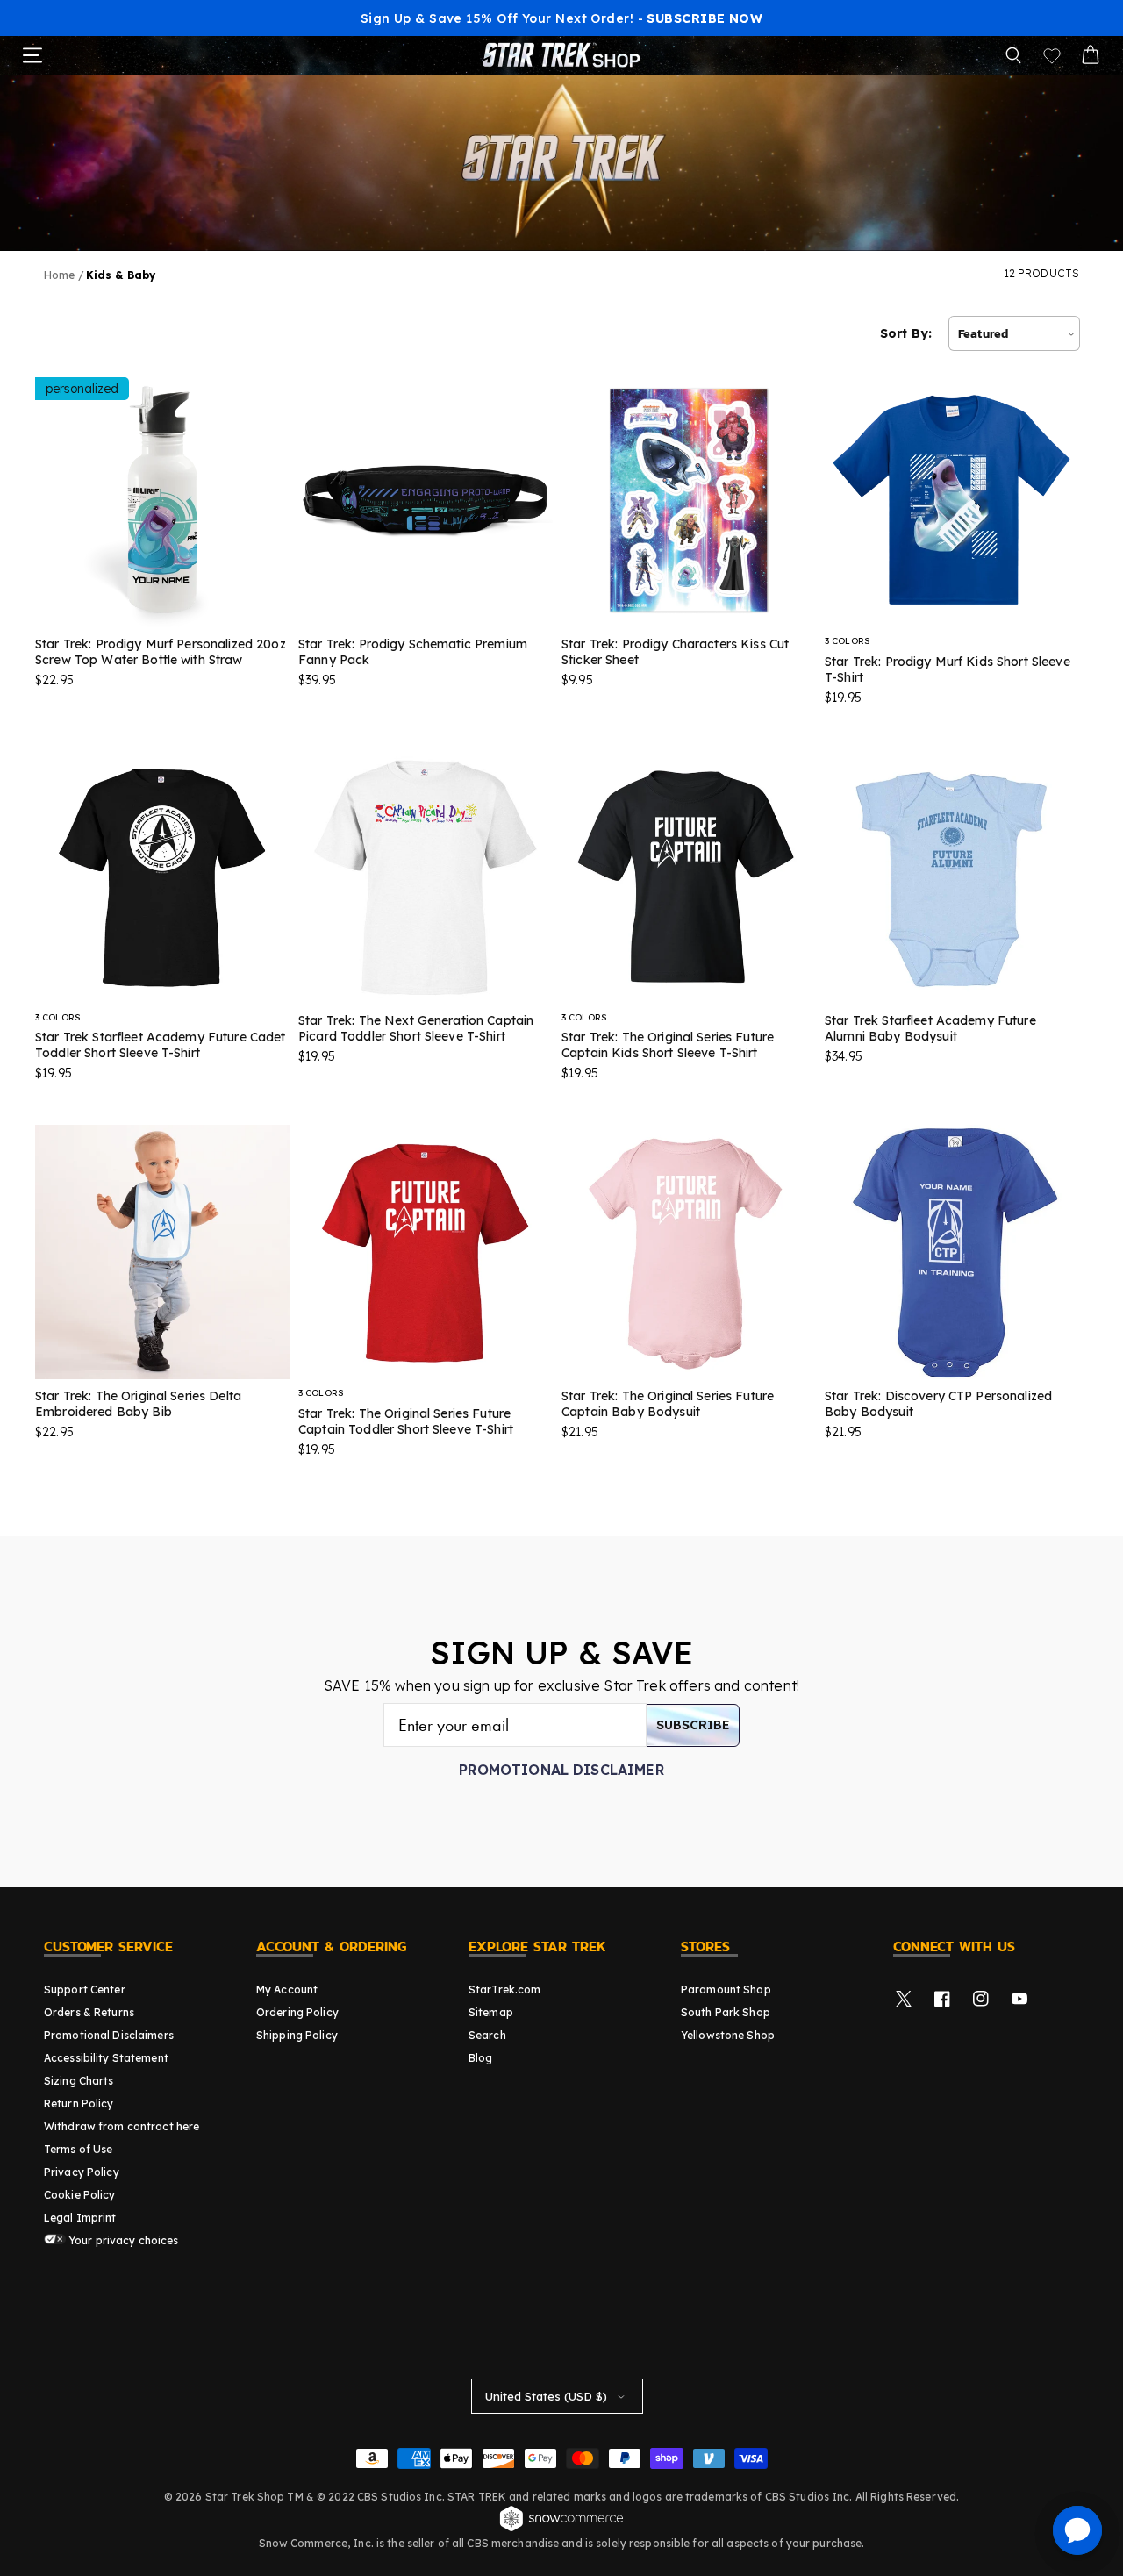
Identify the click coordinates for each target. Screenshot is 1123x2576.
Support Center (85, 1989)
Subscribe (693, 1725)
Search (487, 2035)
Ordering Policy (297, 2012)
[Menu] (32, 55)
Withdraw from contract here (122, 2126)
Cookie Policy (80, 2195)
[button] (1013, 55)
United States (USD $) (546, 2396)
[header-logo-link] (561, 55)
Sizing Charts (79, 2081)
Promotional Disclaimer (561, 1770)
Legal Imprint (80, 2218)
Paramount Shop (726, 1989)
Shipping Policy (297, 2035)
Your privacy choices (122, 2240)
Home (59, 275)
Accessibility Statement (106, 2058)
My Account (287, 1989)
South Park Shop (726, 2012)
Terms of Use (78, 2149)
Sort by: (906, 333)
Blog (480, 2058)
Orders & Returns (89, 2012)
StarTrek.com (504, 1989)
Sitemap (491, 2012)
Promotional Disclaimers (109, 2035)
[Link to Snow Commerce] (561, 2529)
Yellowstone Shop (728, 2035)
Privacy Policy (82, 2172)
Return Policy (79, 2104)
